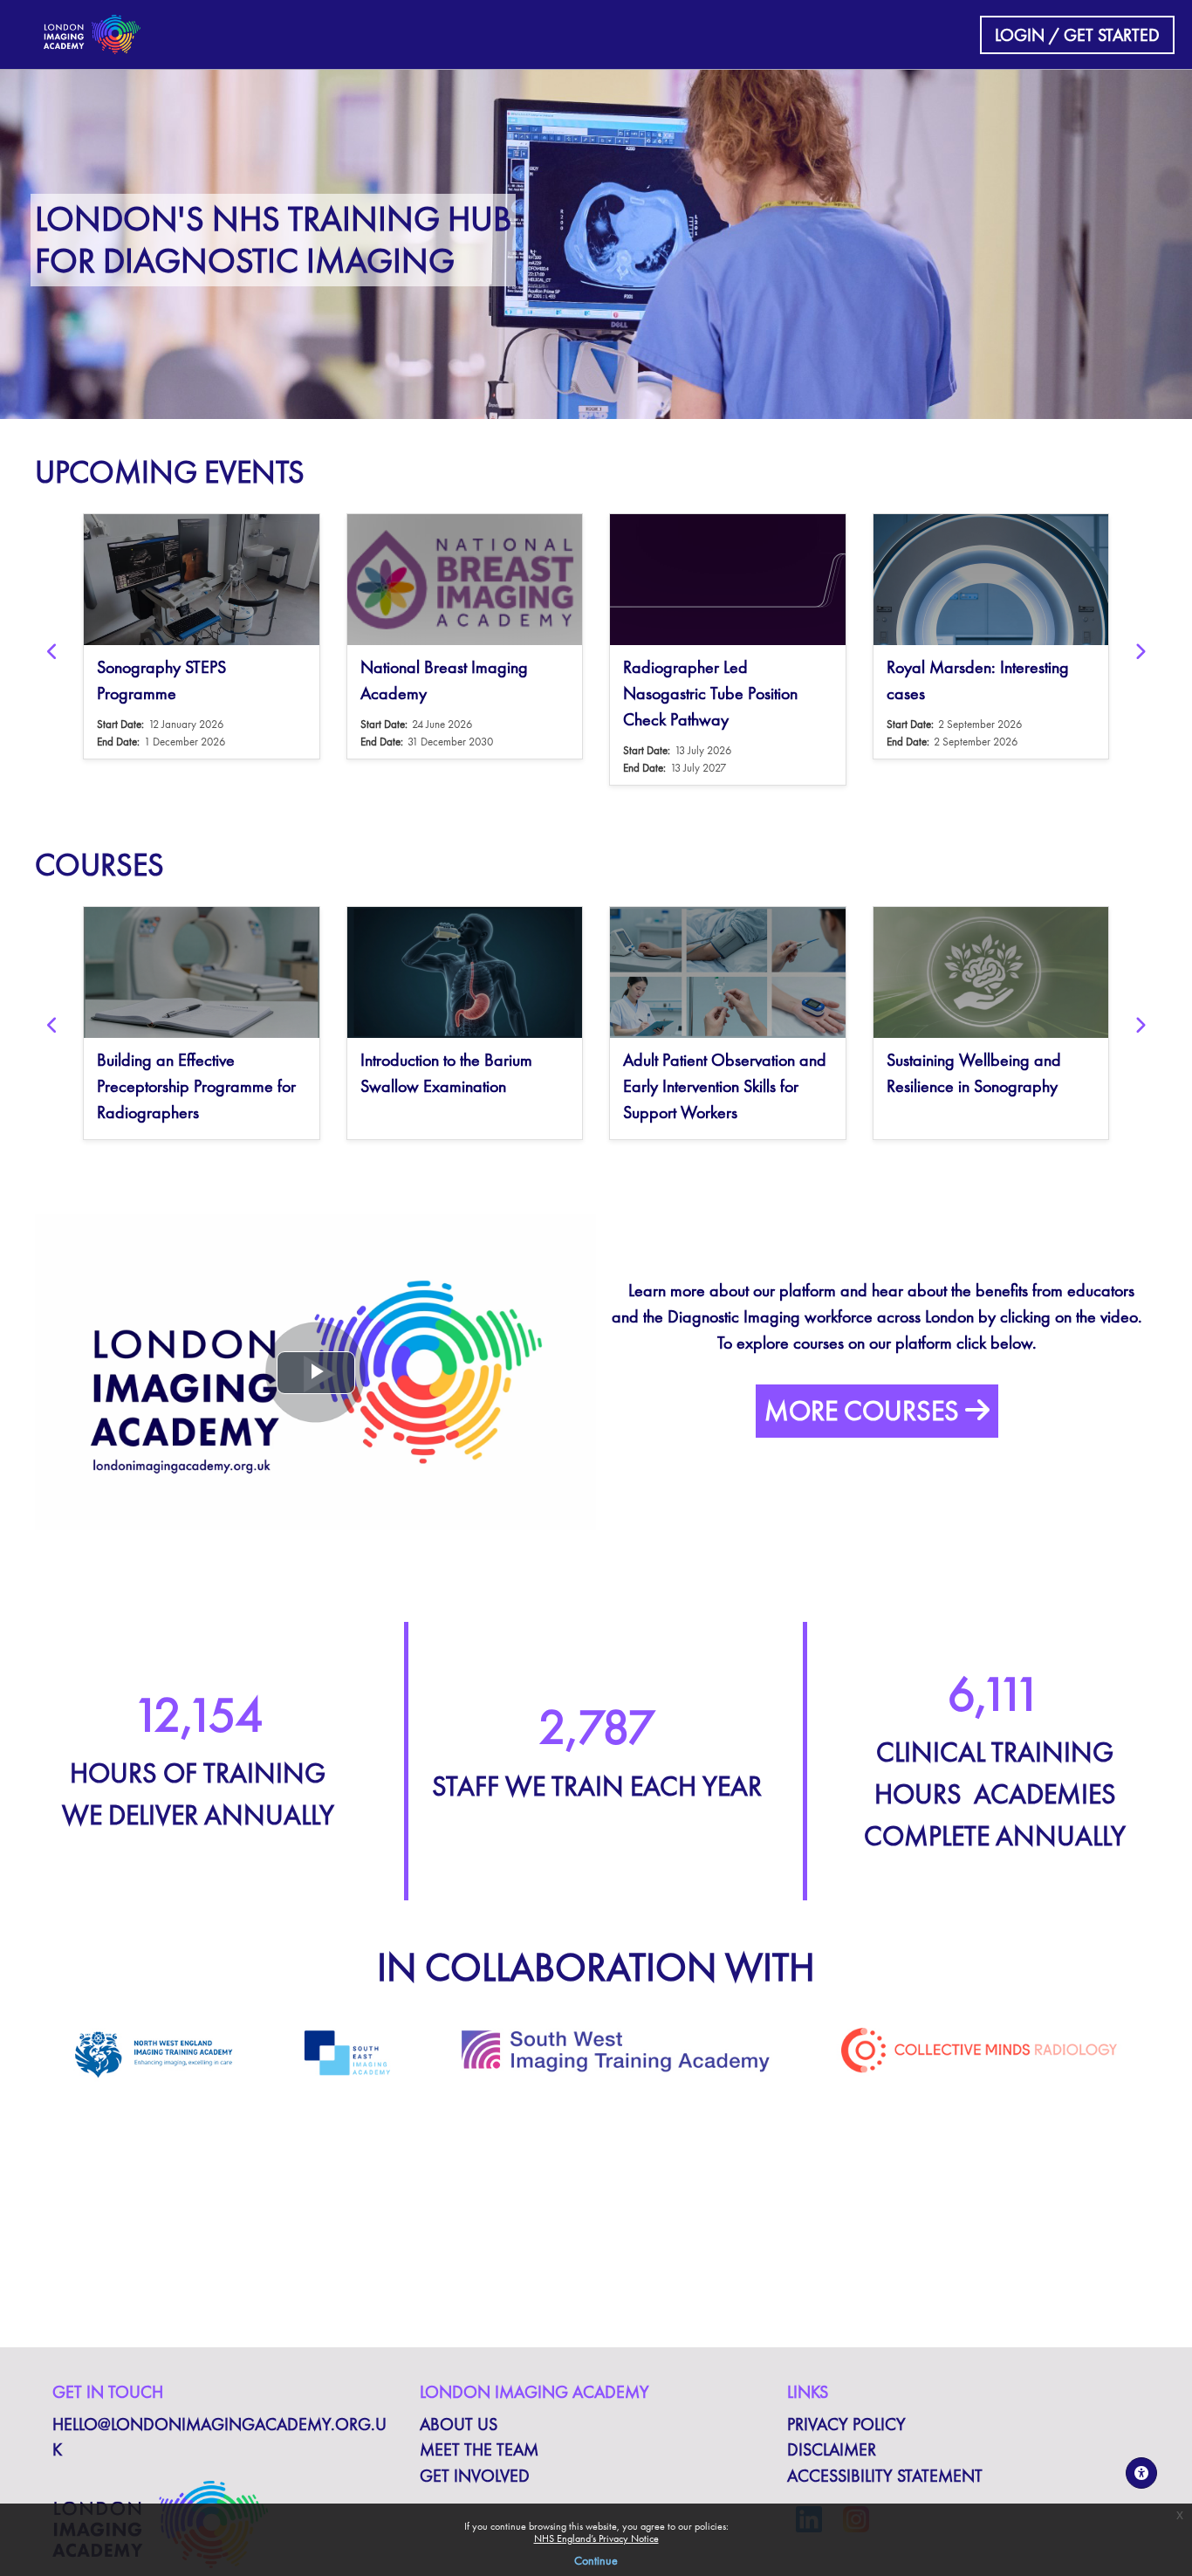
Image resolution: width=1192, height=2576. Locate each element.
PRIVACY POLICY (846, 2425)
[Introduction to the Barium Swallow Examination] (465, 972)
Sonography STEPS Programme (161, 680)
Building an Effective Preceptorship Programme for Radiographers (196, 1086)
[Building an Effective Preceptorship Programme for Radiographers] (202, 972)
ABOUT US (459, 2425)
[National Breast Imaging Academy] (465, 580)
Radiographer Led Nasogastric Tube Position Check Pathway (710, 693)
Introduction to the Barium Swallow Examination (446, 1073)
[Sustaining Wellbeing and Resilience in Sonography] (991, 972)
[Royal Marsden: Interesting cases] (991, 580)
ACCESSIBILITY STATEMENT (885, 2476)
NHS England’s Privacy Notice (596, 2538)
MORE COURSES (865, 1411)
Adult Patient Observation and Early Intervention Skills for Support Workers (725, 1086)
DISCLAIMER (832, 2450)
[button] (52, 652)
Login (1020, 35)
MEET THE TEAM (479, 2450)
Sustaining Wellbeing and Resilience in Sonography (974, 1073)
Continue (596, 2560)
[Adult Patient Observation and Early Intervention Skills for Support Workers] (728, 972)
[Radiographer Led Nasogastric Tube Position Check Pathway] (728, 580)
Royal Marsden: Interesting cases (978, 680)
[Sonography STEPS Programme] (202, 580)
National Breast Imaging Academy (444, 680)
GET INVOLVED (475, 2476)
